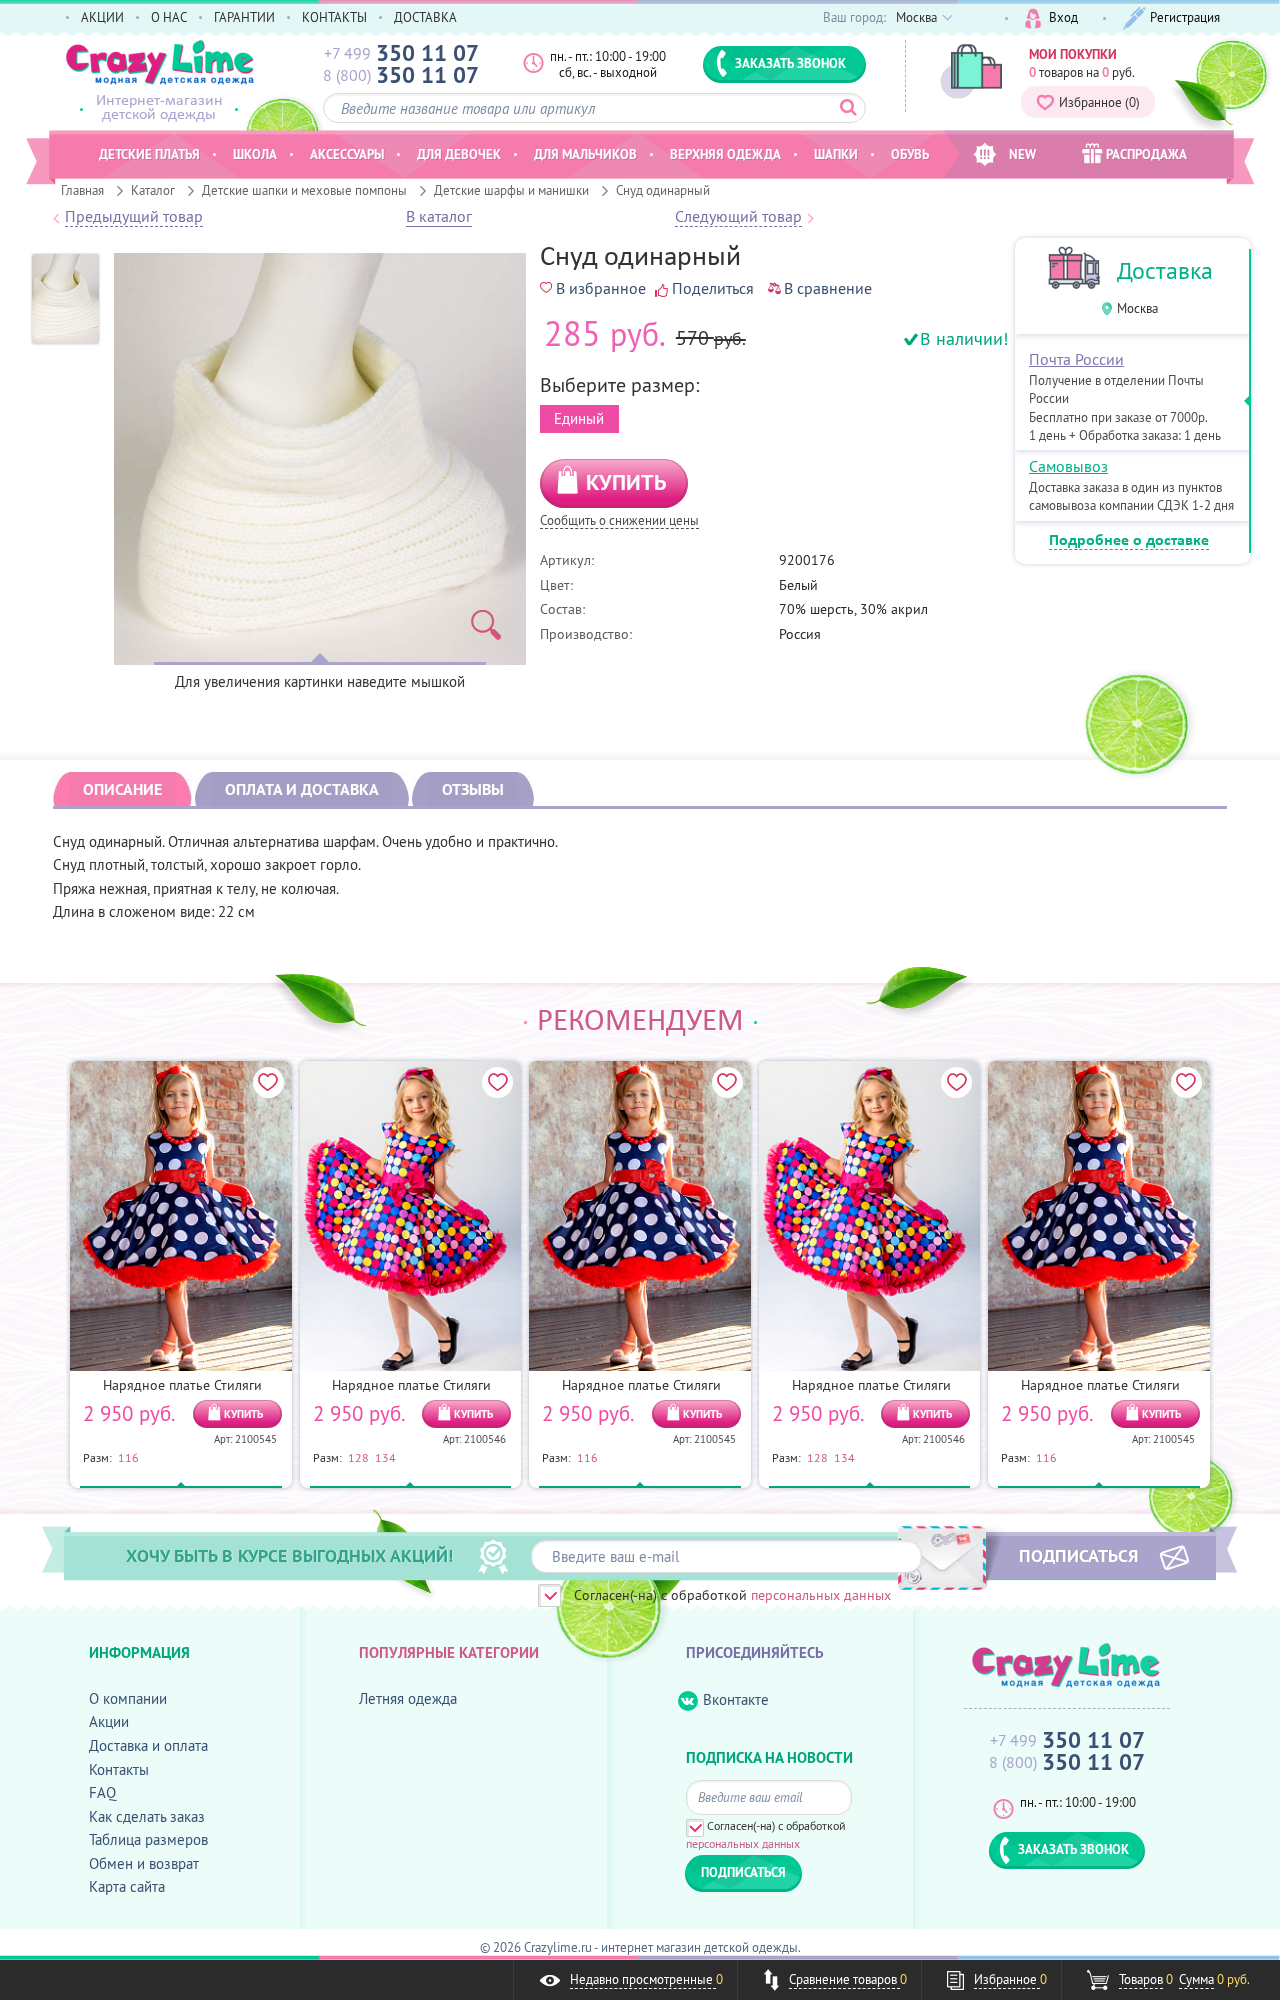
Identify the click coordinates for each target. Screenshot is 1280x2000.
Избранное (1099, 102)
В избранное (601, 288)
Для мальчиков (585, 154)
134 (385, 1457)
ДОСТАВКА (425, 17)
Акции (109, 1721)
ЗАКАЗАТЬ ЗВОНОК (790, 63)
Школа (255, 154)
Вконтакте (736, 1699)
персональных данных (821, 1595)
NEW (1022, 154)
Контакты (119, 1769)
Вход (1063, 17)
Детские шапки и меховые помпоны (304, 190)
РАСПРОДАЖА (1146, 154)
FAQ (102, 1792)
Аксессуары (347, 154)
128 (358, 1457)
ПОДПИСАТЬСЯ (1078, 1555)
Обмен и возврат (144, 1863)
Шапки (836, 154)
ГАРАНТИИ (244, 17)
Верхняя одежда (725, 154)
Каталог (153, 190)
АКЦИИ (102, 17)
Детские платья (149, 154)
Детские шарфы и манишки (511, 190)
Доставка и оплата (148, 1745)
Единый (579, 418)
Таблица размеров (148, 1839)
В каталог (439, 217)
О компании (128, 1698)
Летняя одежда (408, 1698)
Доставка (1165, 270)
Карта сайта (127, 1886)
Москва (1137, 308)
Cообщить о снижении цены (619, 521)
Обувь (910, 154)
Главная (82, 190)
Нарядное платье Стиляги (182, 1385)
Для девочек (459, 154)
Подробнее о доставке (1129, 541)
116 (128, 1457)
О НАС (169, 17)
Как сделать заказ (147, 1816)
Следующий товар (738, 217)
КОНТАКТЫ (334, 17)
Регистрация (1185, 17)
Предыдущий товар (134, 217)
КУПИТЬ (626, 482)
